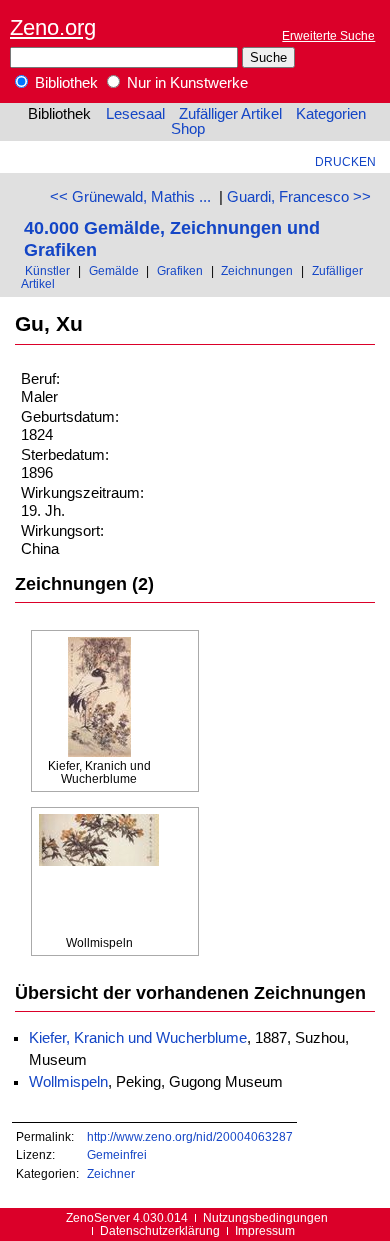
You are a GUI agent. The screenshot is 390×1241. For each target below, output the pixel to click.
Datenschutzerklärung (160, 1230)
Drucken (345, 161)
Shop (188, 129)
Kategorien (331, 114)
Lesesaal (135, 114)
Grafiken (180, 270)
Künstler (47, 270)
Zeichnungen (257, 270)
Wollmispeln (68, 1082)
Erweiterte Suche (328, 35)
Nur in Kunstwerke (185, 83)
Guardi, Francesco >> (299, 197)
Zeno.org (53, 27)
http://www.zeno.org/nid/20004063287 (190, 1136)
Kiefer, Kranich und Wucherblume (138, 1038)
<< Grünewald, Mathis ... (130, 197)
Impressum (265, 1230)
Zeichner (111, 1173)
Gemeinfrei (117, 1154)
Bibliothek (64, 83)
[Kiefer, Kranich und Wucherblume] (99, 698)
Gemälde (114, 270)
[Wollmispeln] (99, 875)
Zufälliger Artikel (230, 114)
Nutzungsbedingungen (265, 1217)
